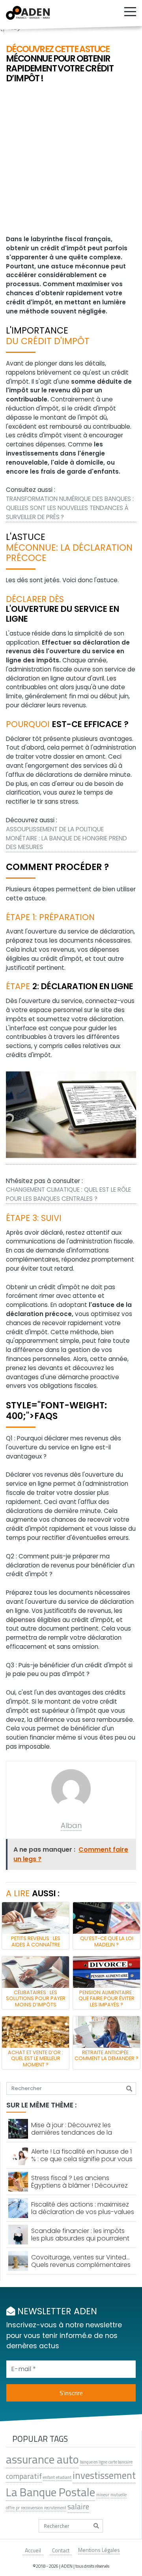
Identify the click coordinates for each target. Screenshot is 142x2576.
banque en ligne (94, 2462)
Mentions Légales (99, 2550)
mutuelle (119, 2495)
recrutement (55, 2508)
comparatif (24, 2476)
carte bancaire (121, 2462)
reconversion (32, 2508)
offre (10, 2508)
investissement (104, 2476)
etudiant (64, 2477)
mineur (103, 2495)
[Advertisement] (71, 160)
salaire (78, 2507)
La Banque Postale (50, 2492)
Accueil (33, 2550)
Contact (61, 2550)
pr (18, 2508)
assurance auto (42, 2459)
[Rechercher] (129, 2089)
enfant (49, 2477)
